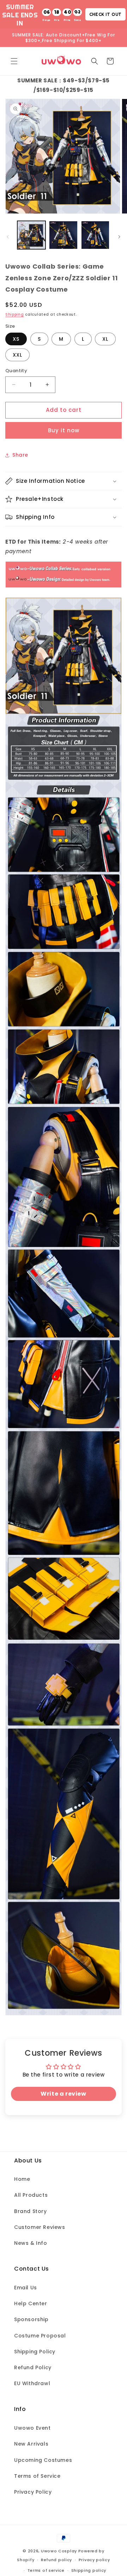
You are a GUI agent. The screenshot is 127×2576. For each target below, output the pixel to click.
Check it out (105, 14)
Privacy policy (94, 2560)
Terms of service (46, 2570)
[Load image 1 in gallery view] (31, 235)
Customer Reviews (40, 2227)
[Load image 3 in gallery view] (95, 235)
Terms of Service (37, 2476)
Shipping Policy (35, 2352)
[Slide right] (119, 237)
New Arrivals (31, 2444)
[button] (14, 61)
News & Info (31, 2243)
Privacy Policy (33, 2492)
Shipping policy (89, 2570)
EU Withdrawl (32, 2383)
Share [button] (20, 455)
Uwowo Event (32, 2428)
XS (16, 339)
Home (22, 2179)
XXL (17, 355)
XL (105, 339)
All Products (31, 2195)
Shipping (15, 314)
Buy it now (64, 430)
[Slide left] (8, 237)
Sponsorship (31, 2319)
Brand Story (31, 2211)
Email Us (26, 2288)
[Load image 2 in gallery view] (63, 235)
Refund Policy (33, 2367)
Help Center (31, 2303)
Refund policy (56, 2560)
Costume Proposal (40, 2336)
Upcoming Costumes (43, 2460)
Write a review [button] (63, 2094)
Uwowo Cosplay (59, 2551)
